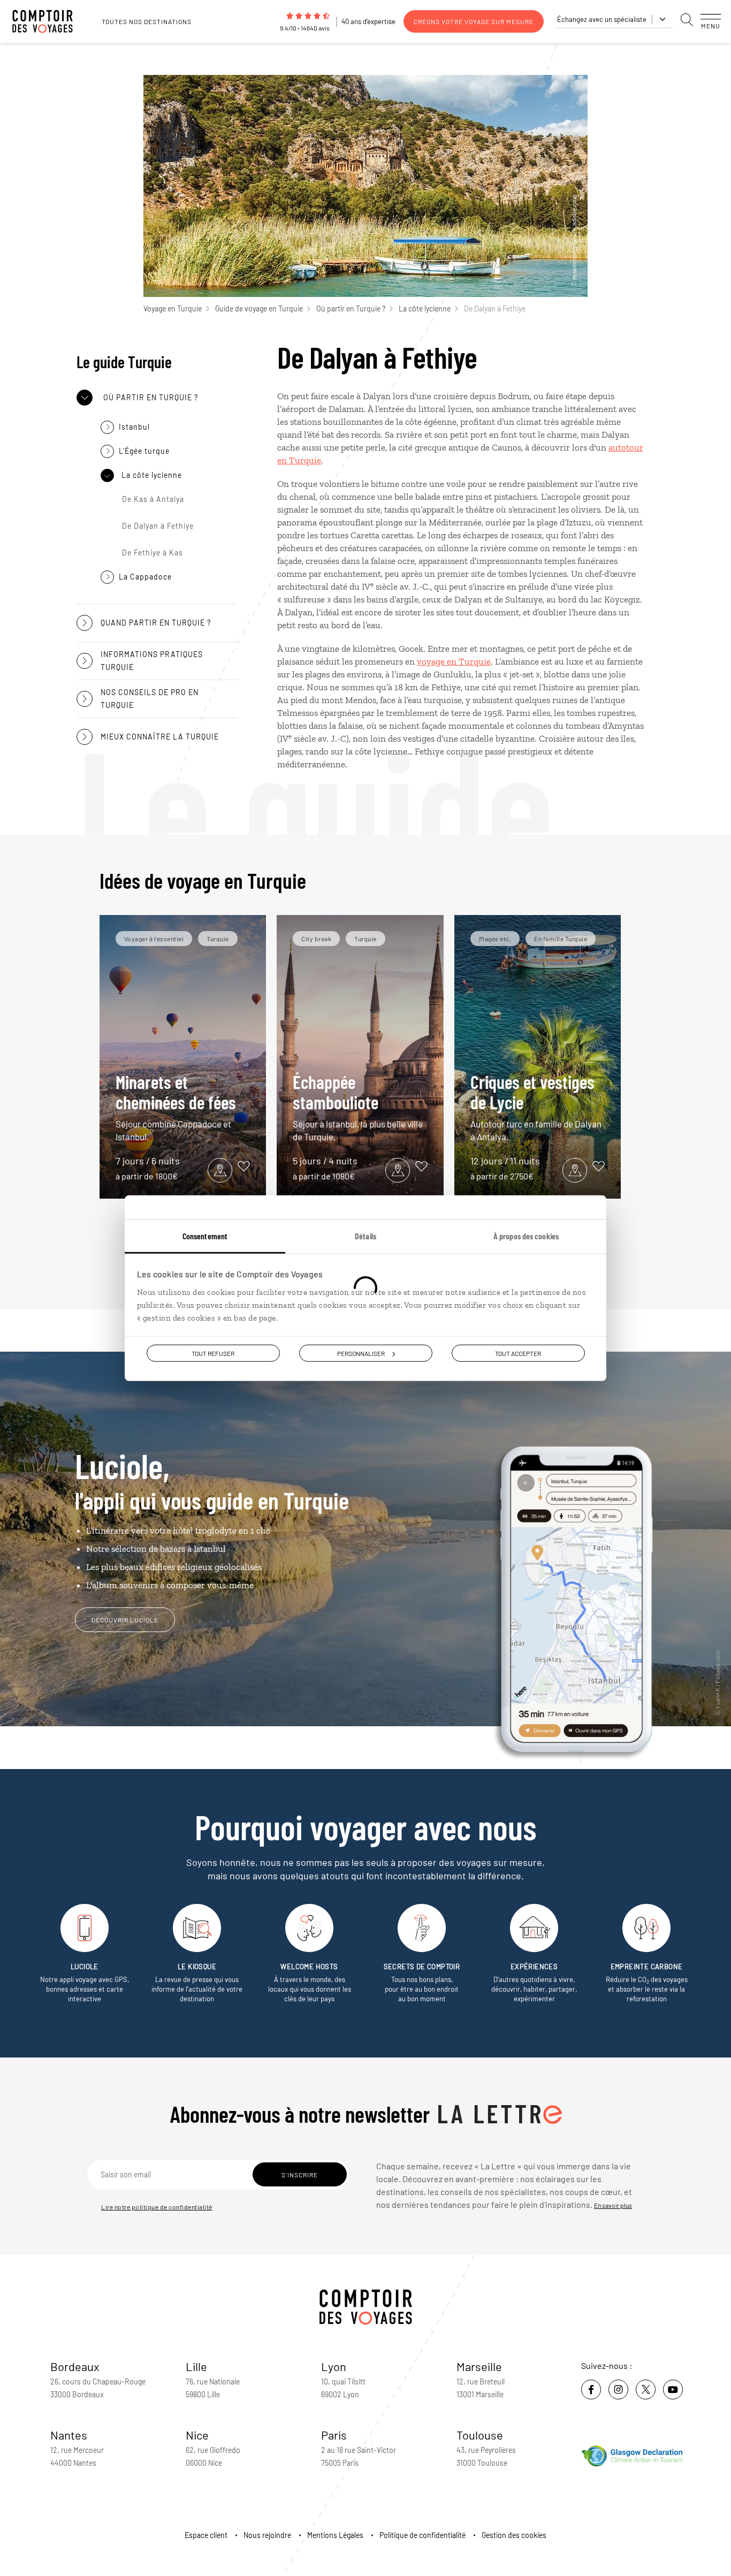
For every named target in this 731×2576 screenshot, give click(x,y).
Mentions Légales (335, 2535)
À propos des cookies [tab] (526, 1236)
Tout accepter (518, 1353)
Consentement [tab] (205, 1236)
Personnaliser (361, 1353)
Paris (334, 2435)
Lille (196, 2366)
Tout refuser (213, 1353)
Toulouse (480, 2435)
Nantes (69, 2435)
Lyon (334, 2366)
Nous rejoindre (267, 2535)
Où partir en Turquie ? (351, 308)
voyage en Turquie (454, 661)
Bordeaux (75, 2366)
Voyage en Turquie (173, 308)
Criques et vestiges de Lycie (536, 1106)
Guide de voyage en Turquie (259, 308)
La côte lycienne (425, 308)
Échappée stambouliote (358, 1106)
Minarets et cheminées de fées (176, 1106)
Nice (197, 2435)
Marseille (479, 2366)
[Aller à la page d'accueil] (48, 21)
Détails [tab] (365, 1236)
